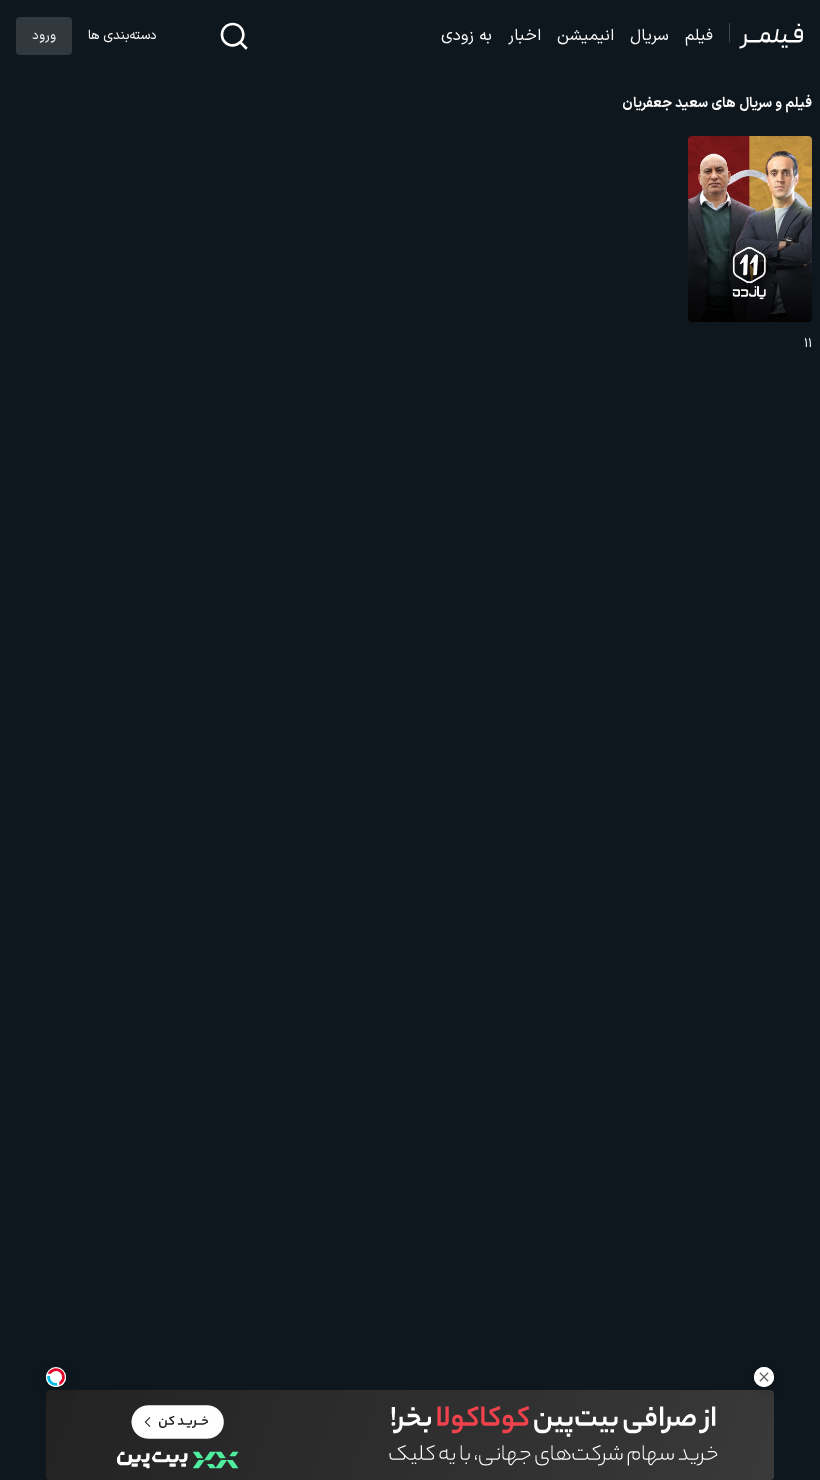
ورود (44, 36)
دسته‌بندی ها (122, 36)
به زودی (466, 36)
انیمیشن (585, 36)
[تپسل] (56, 1377)
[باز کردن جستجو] (234, 36)
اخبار (524, 36)
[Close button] (764, 1377)
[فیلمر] (766, 36)
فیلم (699, 36)
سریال (649, 36)
